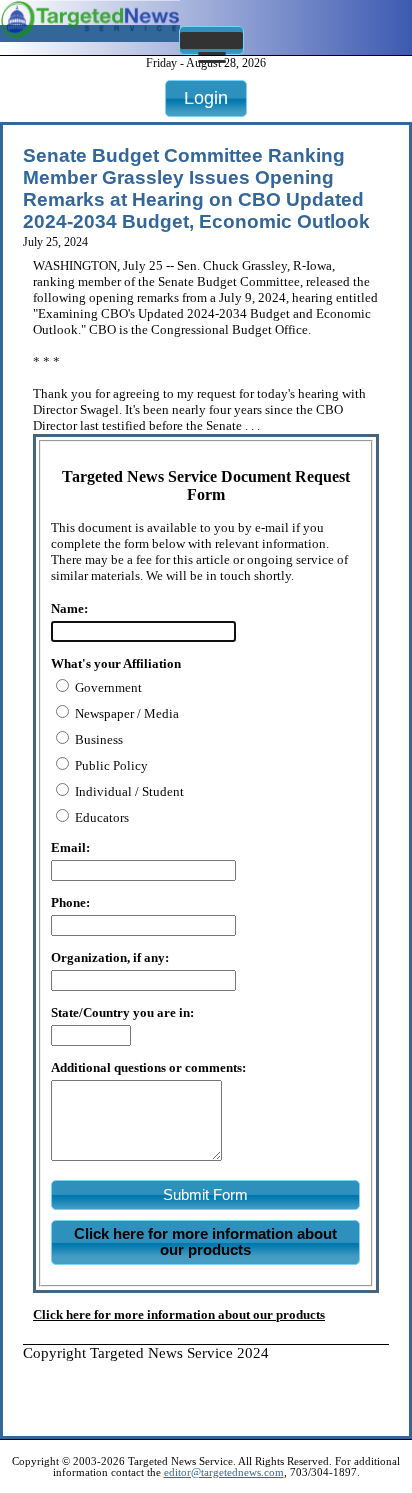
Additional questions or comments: (148, 1067)
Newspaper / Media (125, 713)
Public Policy (110, 765)
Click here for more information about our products (179, 1314)
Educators (100, 817)
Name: (69, 608)
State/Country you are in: (122, 1012)
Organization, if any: (110, 957)
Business (97, 739)
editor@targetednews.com (224, 1472)
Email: (70, 847)
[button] (211, 40)
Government (107, 687)
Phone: (70, 902)
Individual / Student (128, 791)
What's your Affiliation (116, 663)
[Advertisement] (217, 1387)
